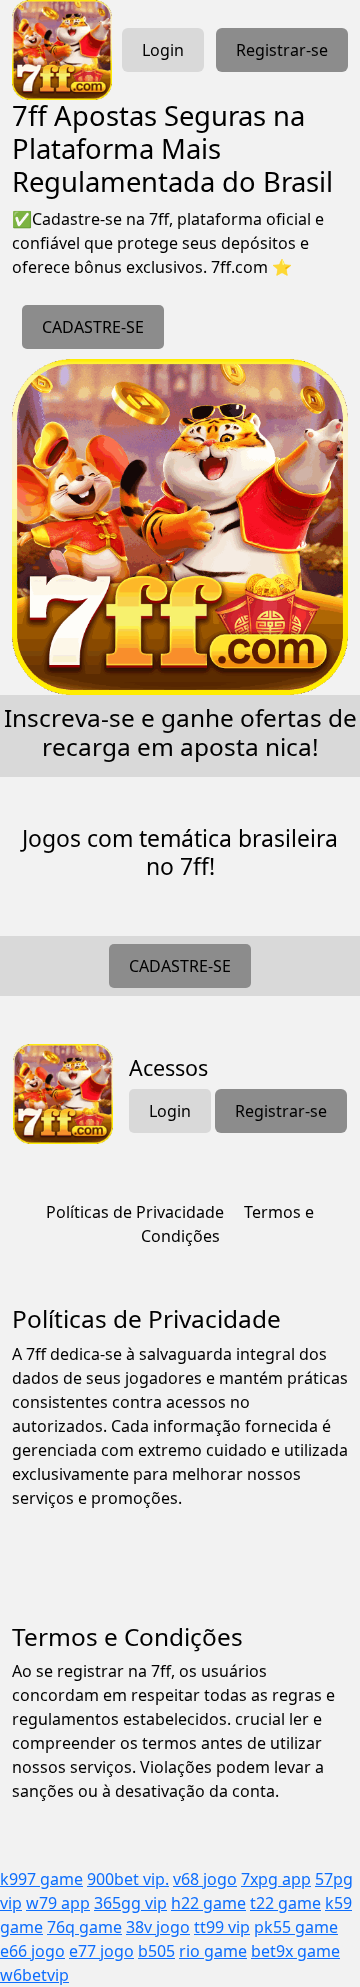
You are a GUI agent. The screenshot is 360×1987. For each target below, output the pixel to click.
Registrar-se (282, 50)
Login (163, 50)
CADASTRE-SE (93, 327)
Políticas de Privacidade (135, 1212)
